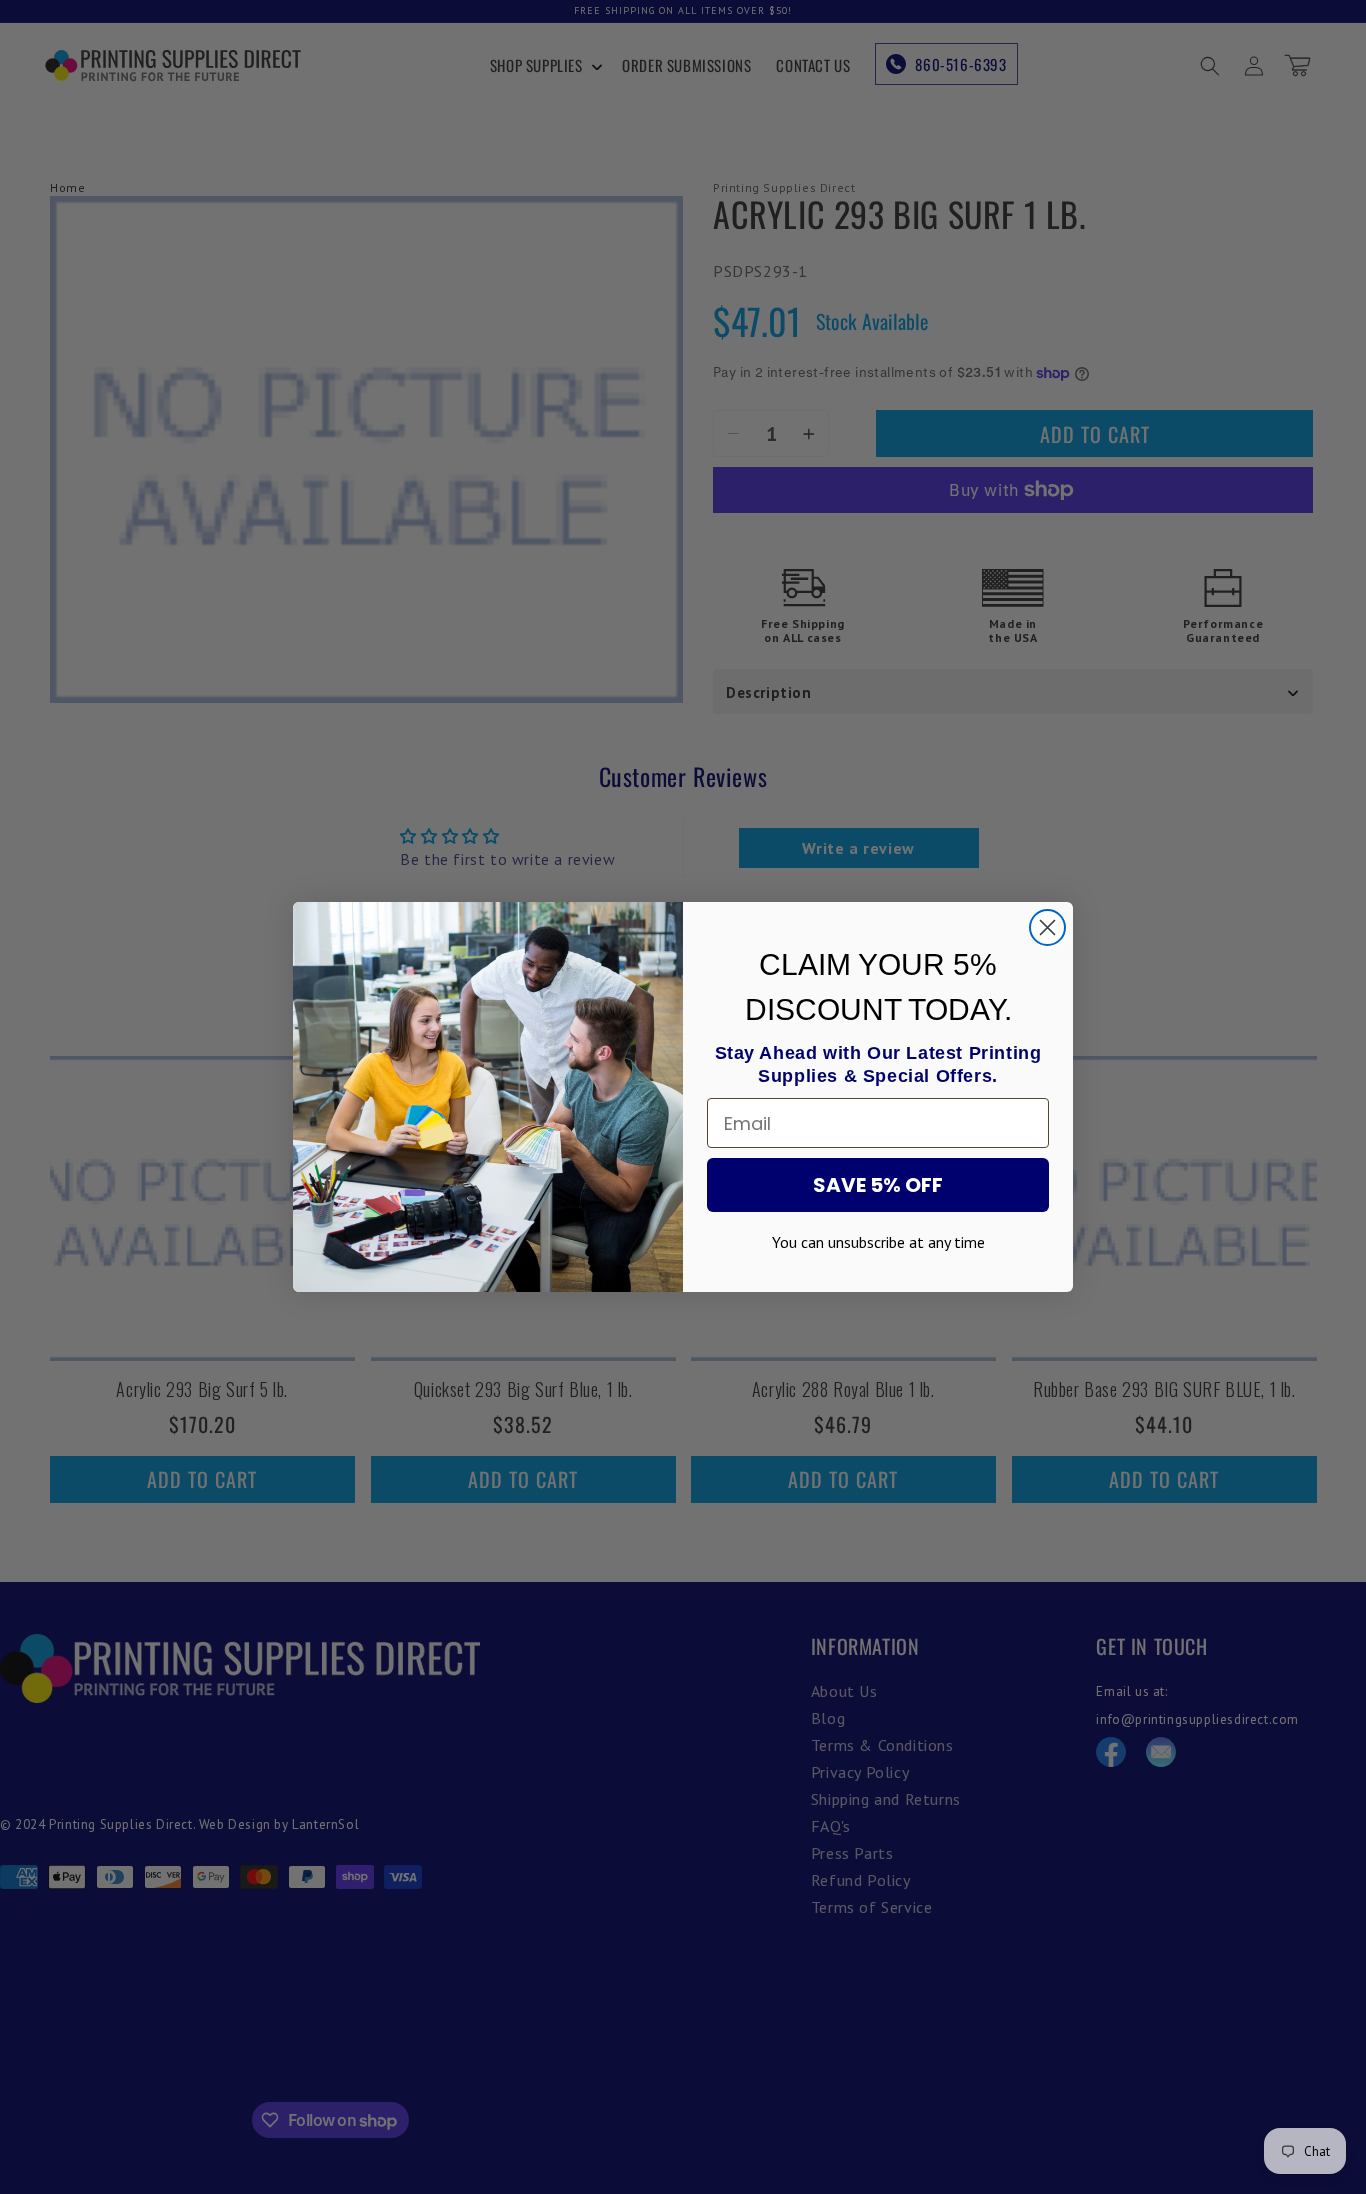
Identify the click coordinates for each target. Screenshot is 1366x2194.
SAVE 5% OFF (878, 1185)
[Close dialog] (1047, 927)
